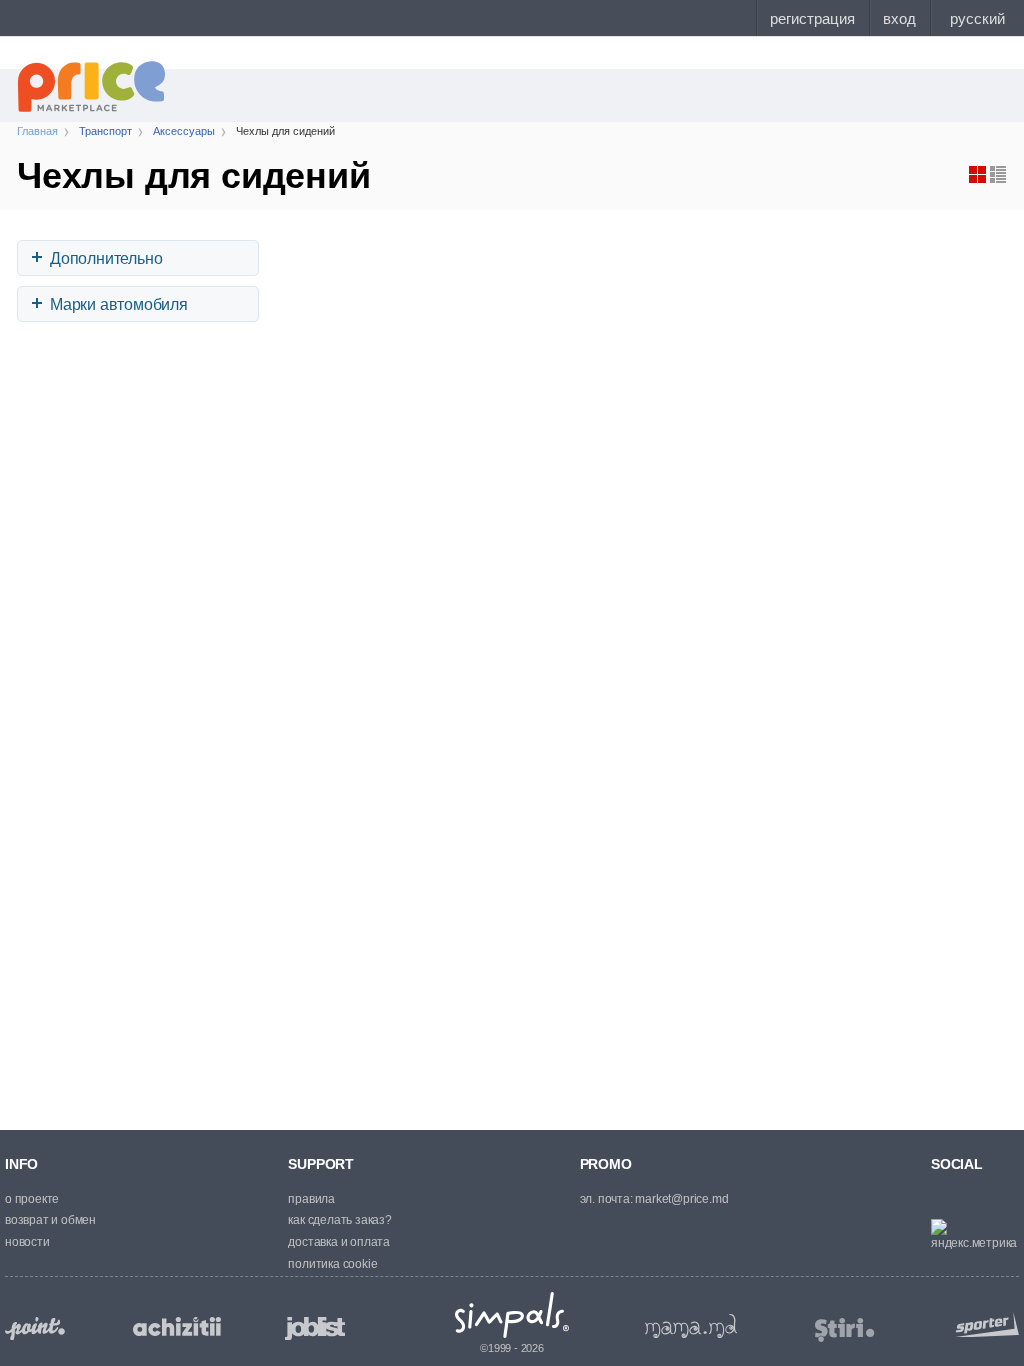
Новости (27, 1242)
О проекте (32, 1199)
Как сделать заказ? (339, 1220)
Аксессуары (184, 131)
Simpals (512, 1315)
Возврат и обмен (50, 1220)
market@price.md (681, 1199)
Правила (311, 1199)
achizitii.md (177, 1327)
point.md (35, 1328)
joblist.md (315, 1328)
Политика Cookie (332, 1264)
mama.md (691, 1326)
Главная (37, 131)
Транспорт (105, 131)
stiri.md (845, 1330)
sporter (983, 1324)
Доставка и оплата (339, 1242)
